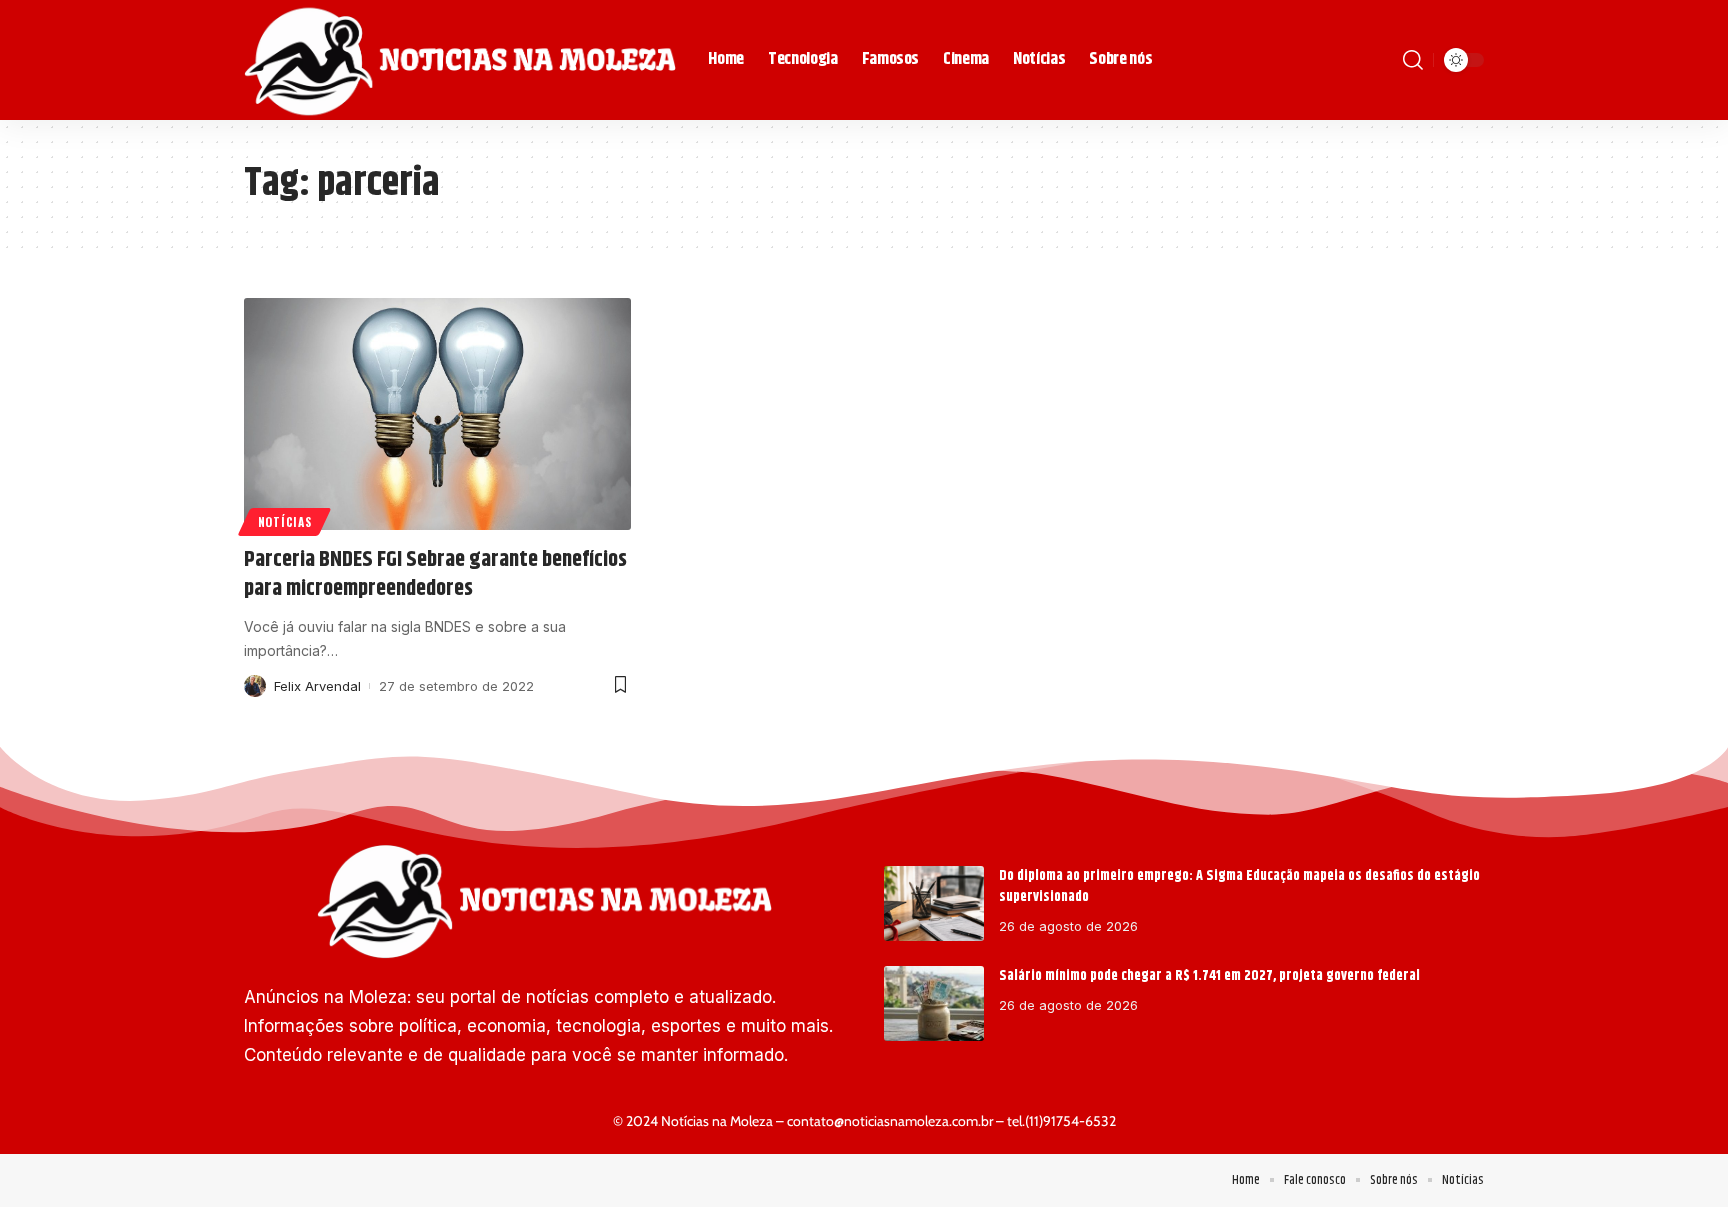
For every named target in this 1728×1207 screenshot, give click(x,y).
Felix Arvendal (317, 686)
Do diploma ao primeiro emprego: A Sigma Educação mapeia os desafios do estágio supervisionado (1239, 886)
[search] (1413, 60)
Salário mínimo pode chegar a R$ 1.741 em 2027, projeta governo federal (1209, 976)
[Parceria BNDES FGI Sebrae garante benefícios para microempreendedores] (437, 414)
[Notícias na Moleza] (460, 60)
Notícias (285, 521)
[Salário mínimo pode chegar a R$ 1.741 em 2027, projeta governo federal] (934, 1003)
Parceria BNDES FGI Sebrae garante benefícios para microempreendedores (435, 574)
